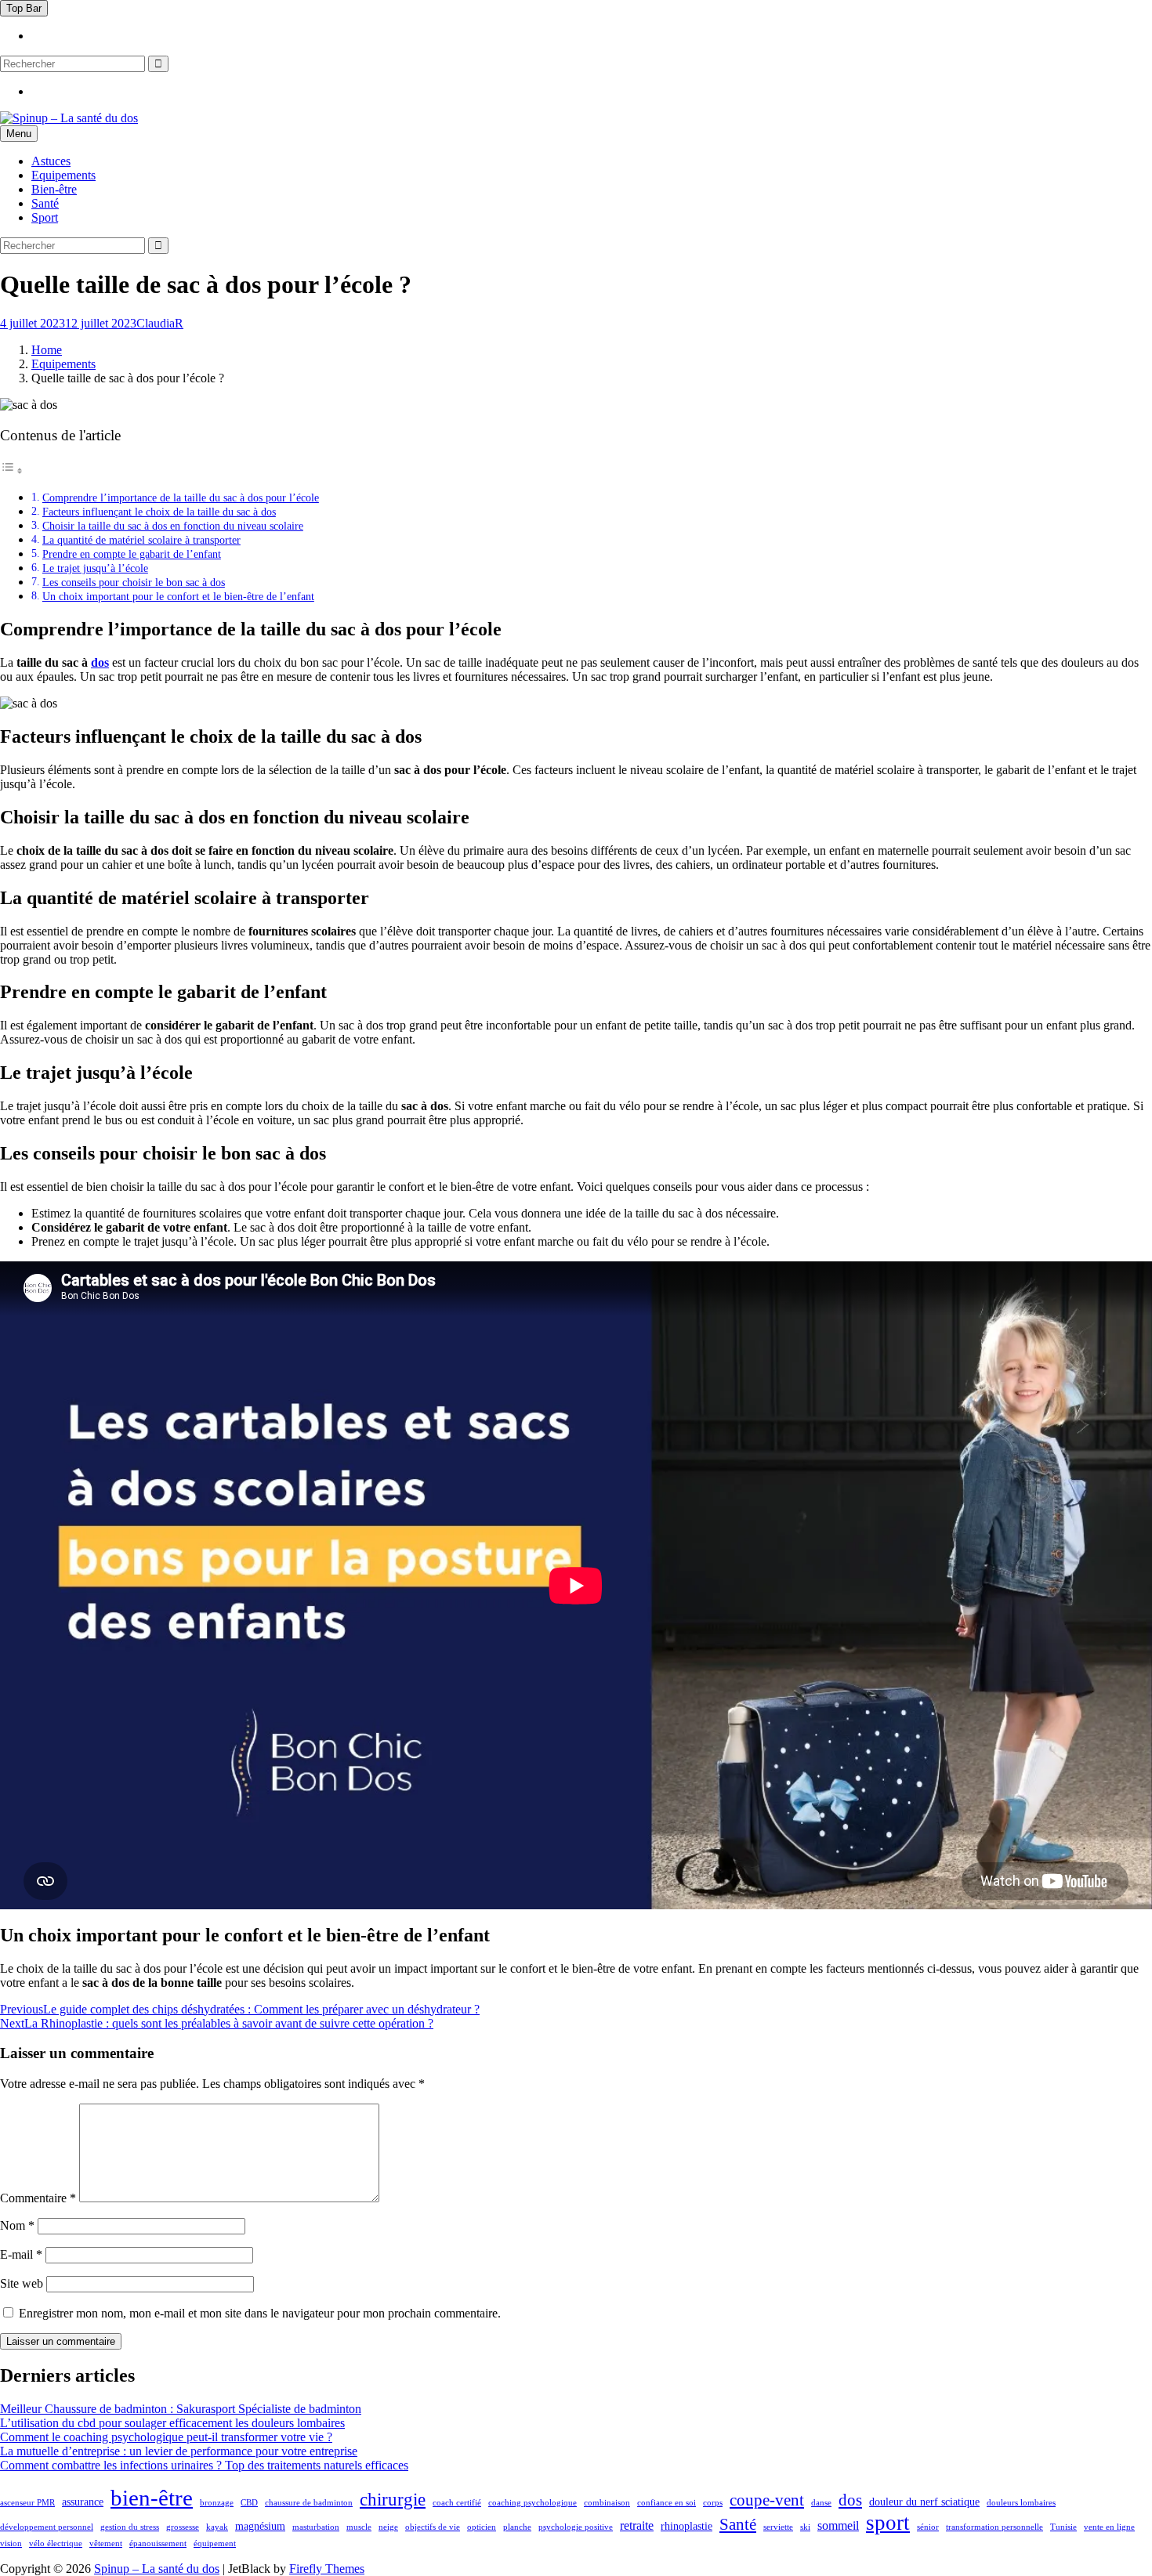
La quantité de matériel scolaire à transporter (141, 540)
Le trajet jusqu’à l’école (95, 568)
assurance (83, 2502)
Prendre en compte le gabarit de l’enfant (132, 554)
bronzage (217, 2503)
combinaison (607, 2503)
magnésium (260, 2526)
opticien (482, 2527)
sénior (928, 2527)
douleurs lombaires (1021, 2503)
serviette (778, 2527)
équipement (215, 2543)
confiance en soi (667, 2503)
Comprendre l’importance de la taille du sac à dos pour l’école (181, 497)
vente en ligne (1109, 2527)
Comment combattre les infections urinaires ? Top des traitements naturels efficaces (204, 2465)
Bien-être (54, 189)
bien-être (152, 2498)
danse (821, 2503)
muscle (359, 2527)
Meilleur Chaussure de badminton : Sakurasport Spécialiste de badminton (181, 2409)
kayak (217, 2527)
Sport (45, 217)
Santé (45, 203)
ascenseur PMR (27, 2503)
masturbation (316, 2527)
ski (805, 2527)
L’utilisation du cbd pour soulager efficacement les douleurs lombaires (172, 2423)
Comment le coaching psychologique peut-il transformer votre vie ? (166, 2437)
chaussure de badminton (309, 2503)
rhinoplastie (686, 2526)
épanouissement (158, 2543)
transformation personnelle (994, 2527)
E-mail (21, 2254)
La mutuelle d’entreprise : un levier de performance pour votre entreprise (179, 2451)
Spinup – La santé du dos (157, 2569)
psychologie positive (576, 2527)
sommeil (838, 2525)
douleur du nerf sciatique (924, 2502)
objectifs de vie (433, 2527)
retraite (637, 2525)
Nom (17, 2225)
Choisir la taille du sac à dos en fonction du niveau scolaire (173, 526)
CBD (249, 2503)
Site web (22, 2283)
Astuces (51, 161)
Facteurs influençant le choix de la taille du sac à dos (159, 512)
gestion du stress (130, 2527)
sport (888, 2523)
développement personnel (47, 2527)
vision (11, 2543)
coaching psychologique (533, 2503)
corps (713, 2503)
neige (388, 2527)
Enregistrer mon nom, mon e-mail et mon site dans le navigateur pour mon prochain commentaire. (260, 2313)
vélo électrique (56, 2543)
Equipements (63, 175)
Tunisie (1063, 2527)
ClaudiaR (160, 323)
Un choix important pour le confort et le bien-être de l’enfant (178, 596)
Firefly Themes (327, 2569)
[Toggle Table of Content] (12, 470)
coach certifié (457, 2503)
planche (517, 2527)
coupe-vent (767, 2500)
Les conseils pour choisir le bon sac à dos (134, 582)
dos (100, 662)
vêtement (106, 2543)
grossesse (183, 2527)
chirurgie (393, 2500)
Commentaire (38, 2198)
